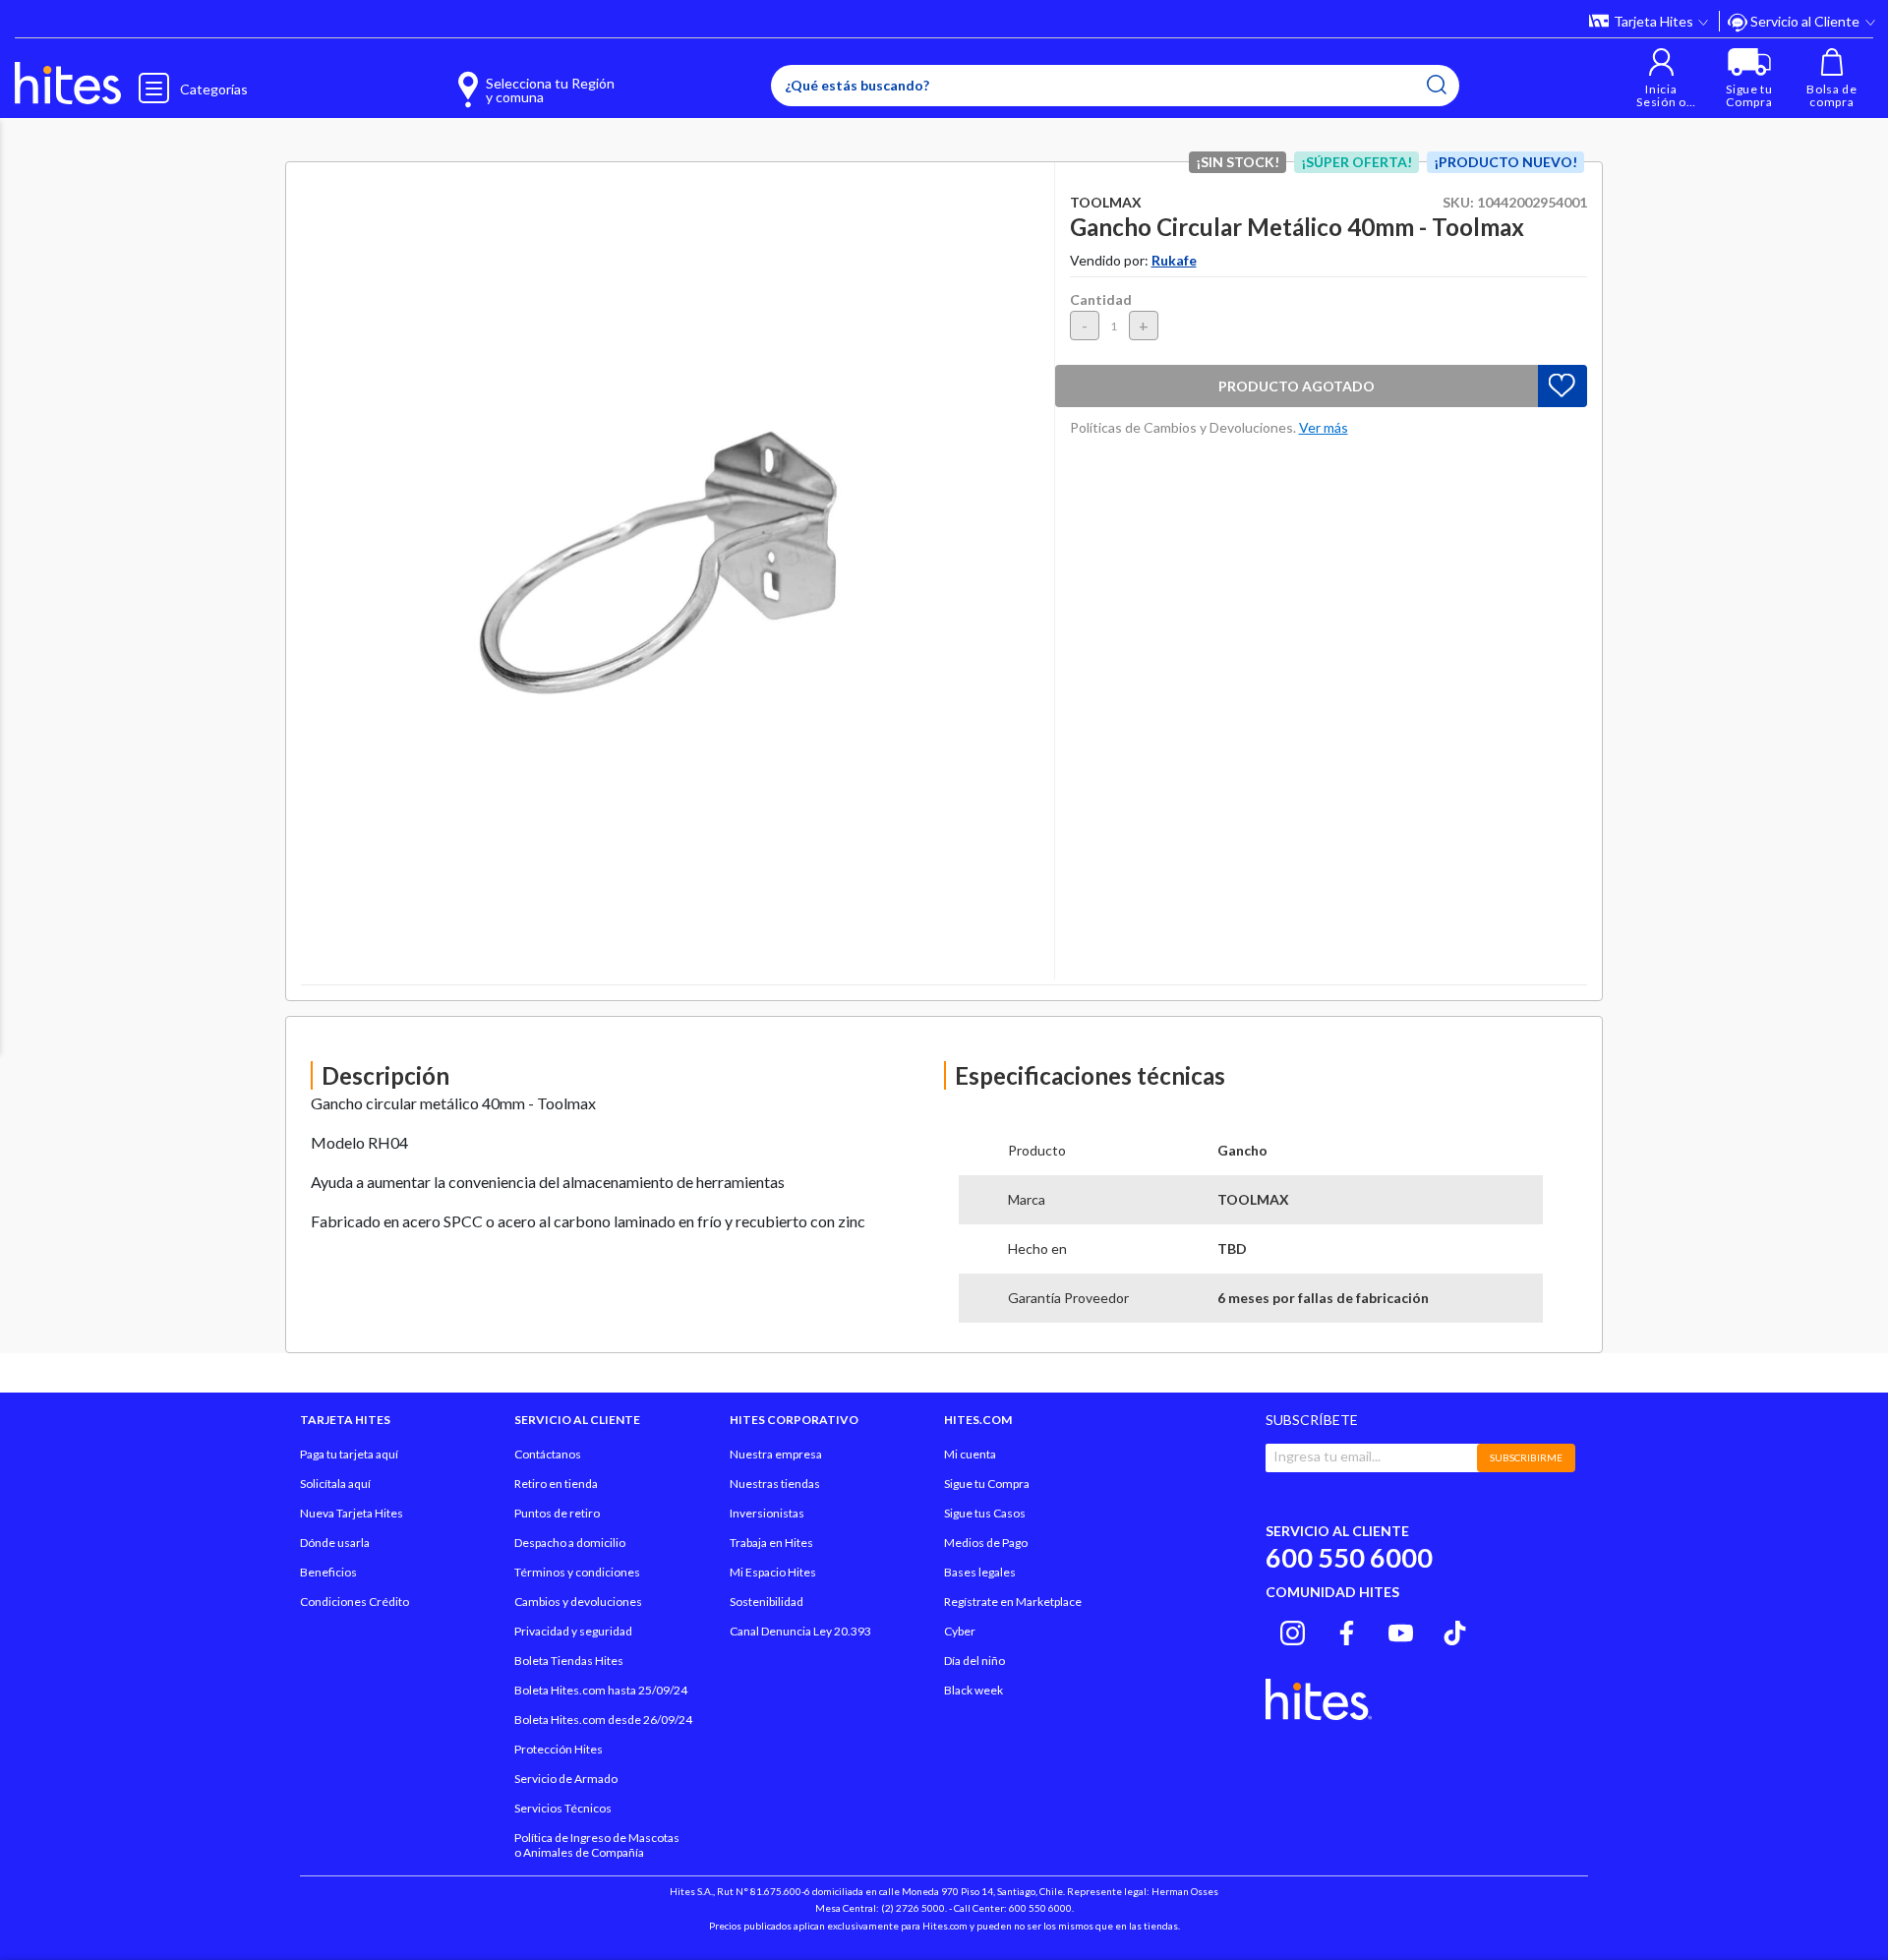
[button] (1661, 78)
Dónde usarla (335, 1543)
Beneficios (328, 1572)
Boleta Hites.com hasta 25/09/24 (601, 1690)
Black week (973, 1690)
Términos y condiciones (577, 1572)
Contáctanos (548, 1454)
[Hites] (68, 84)
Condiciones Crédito (354, 1602)
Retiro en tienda (556, 1484)
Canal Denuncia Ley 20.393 (800, 1631)
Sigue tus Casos (985, 1513)
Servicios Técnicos (563, 1808)
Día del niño (974, 1661)
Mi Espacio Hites (773, 1572)
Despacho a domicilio (570, 1543)
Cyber (960, 1631)
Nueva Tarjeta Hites (352, 1513)
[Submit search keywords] (1437, 85)
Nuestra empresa (776, 1454)
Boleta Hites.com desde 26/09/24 (603, 1720)
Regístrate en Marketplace (1013, 1602)
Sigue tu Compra (987, 1484)
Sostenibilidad (767, 1602)
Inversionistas (767, 1513)
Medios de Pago (986, 1543)
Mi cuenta (970, 1454)
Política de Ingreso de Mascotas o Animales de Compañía (597, 1845)
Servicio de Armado (566, 1779)
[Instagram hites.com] (1293, 1631)
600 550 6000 (1349, 1557)
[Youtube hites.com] (1401, 1631)
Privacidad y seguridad (573, 1631)
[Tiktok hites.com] (1455, 1631)
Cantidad (1101, 299)
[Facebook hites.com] (1347, 1631)
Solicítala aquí (335, 1484)
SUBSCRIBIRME (1526, 1457)
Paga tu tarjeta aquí (349, 1454)
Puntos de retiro (557, 1513)
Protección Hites (559, 1749)
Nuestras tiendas (775, 1484)
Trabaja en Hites (771, 1543)
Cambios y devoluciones (578, 1602)
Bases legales (980, 1572)
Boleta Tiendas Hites (569, 1661)
